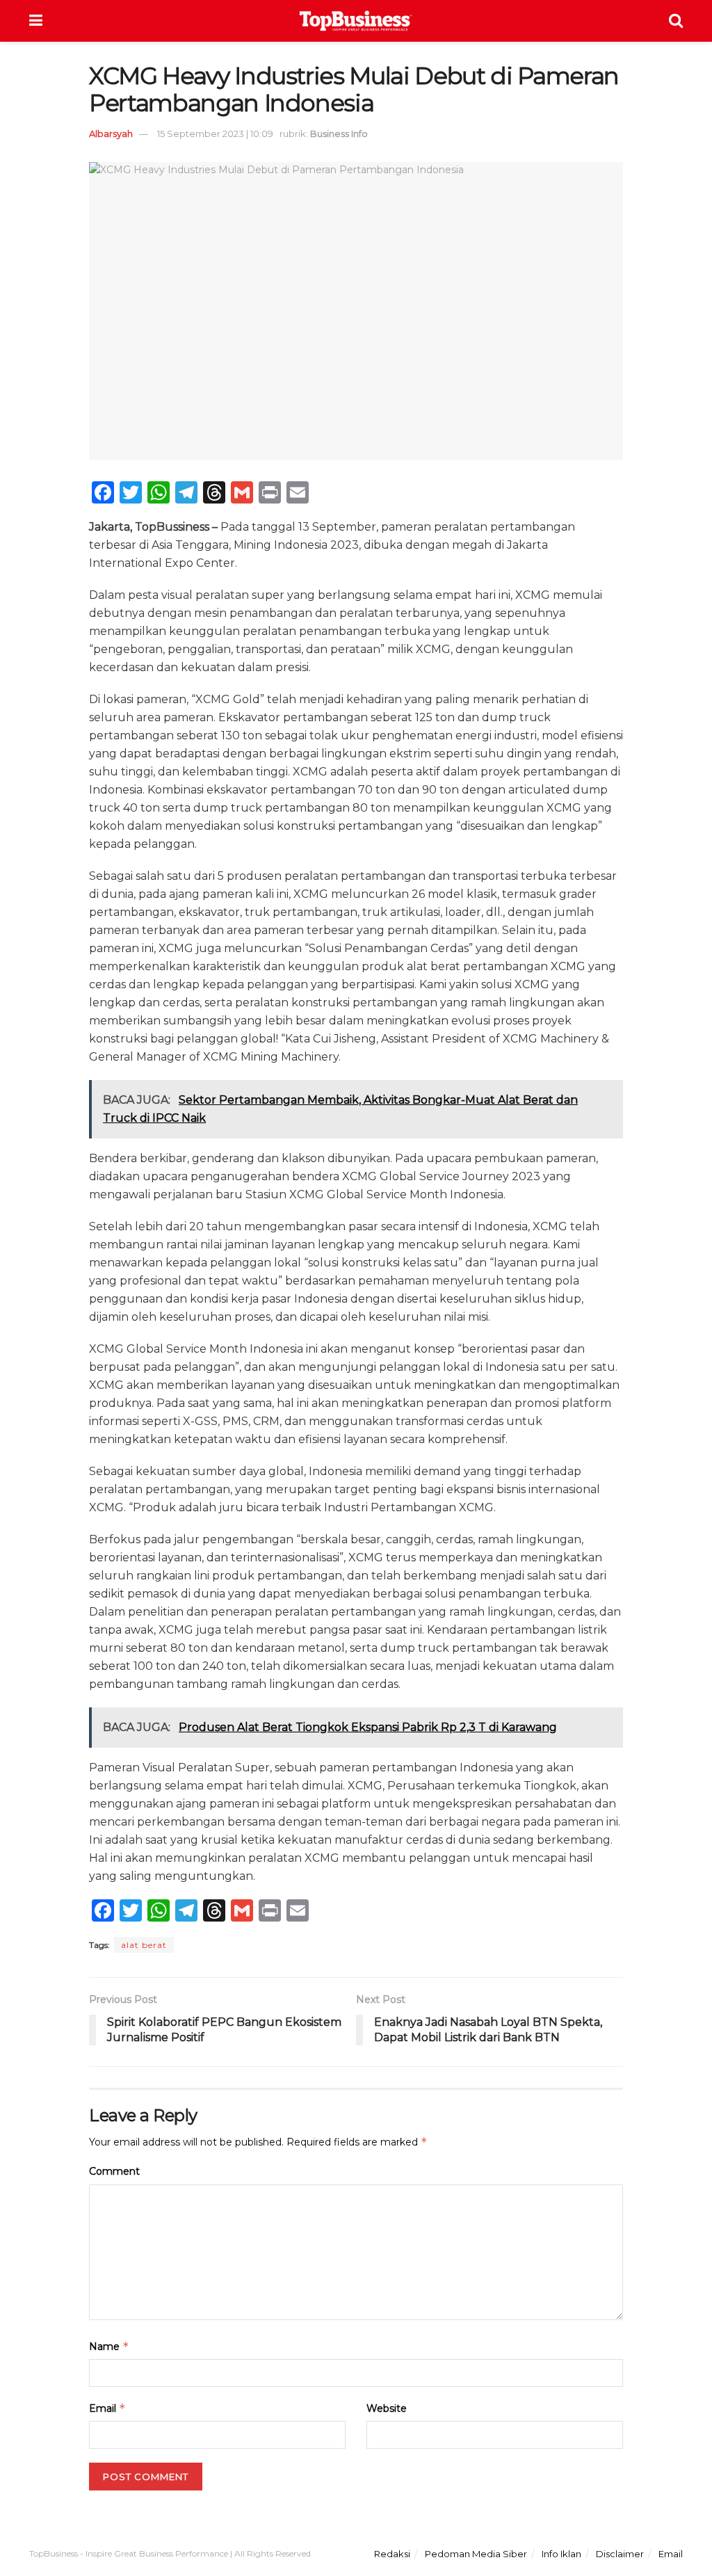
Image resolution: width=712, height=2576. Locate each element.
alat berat (144, 1945)
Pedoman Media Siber (476, 2554)
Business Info (339, 134)
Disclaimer (620, 2554)
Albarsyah (111, 134)
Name (109, 2346)
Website (387, 2408)
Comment (114, 2171)
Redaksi (392, 2554)
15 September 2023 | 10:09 (215, 134)
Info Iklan (561, 2554)
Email (107, 2408)
